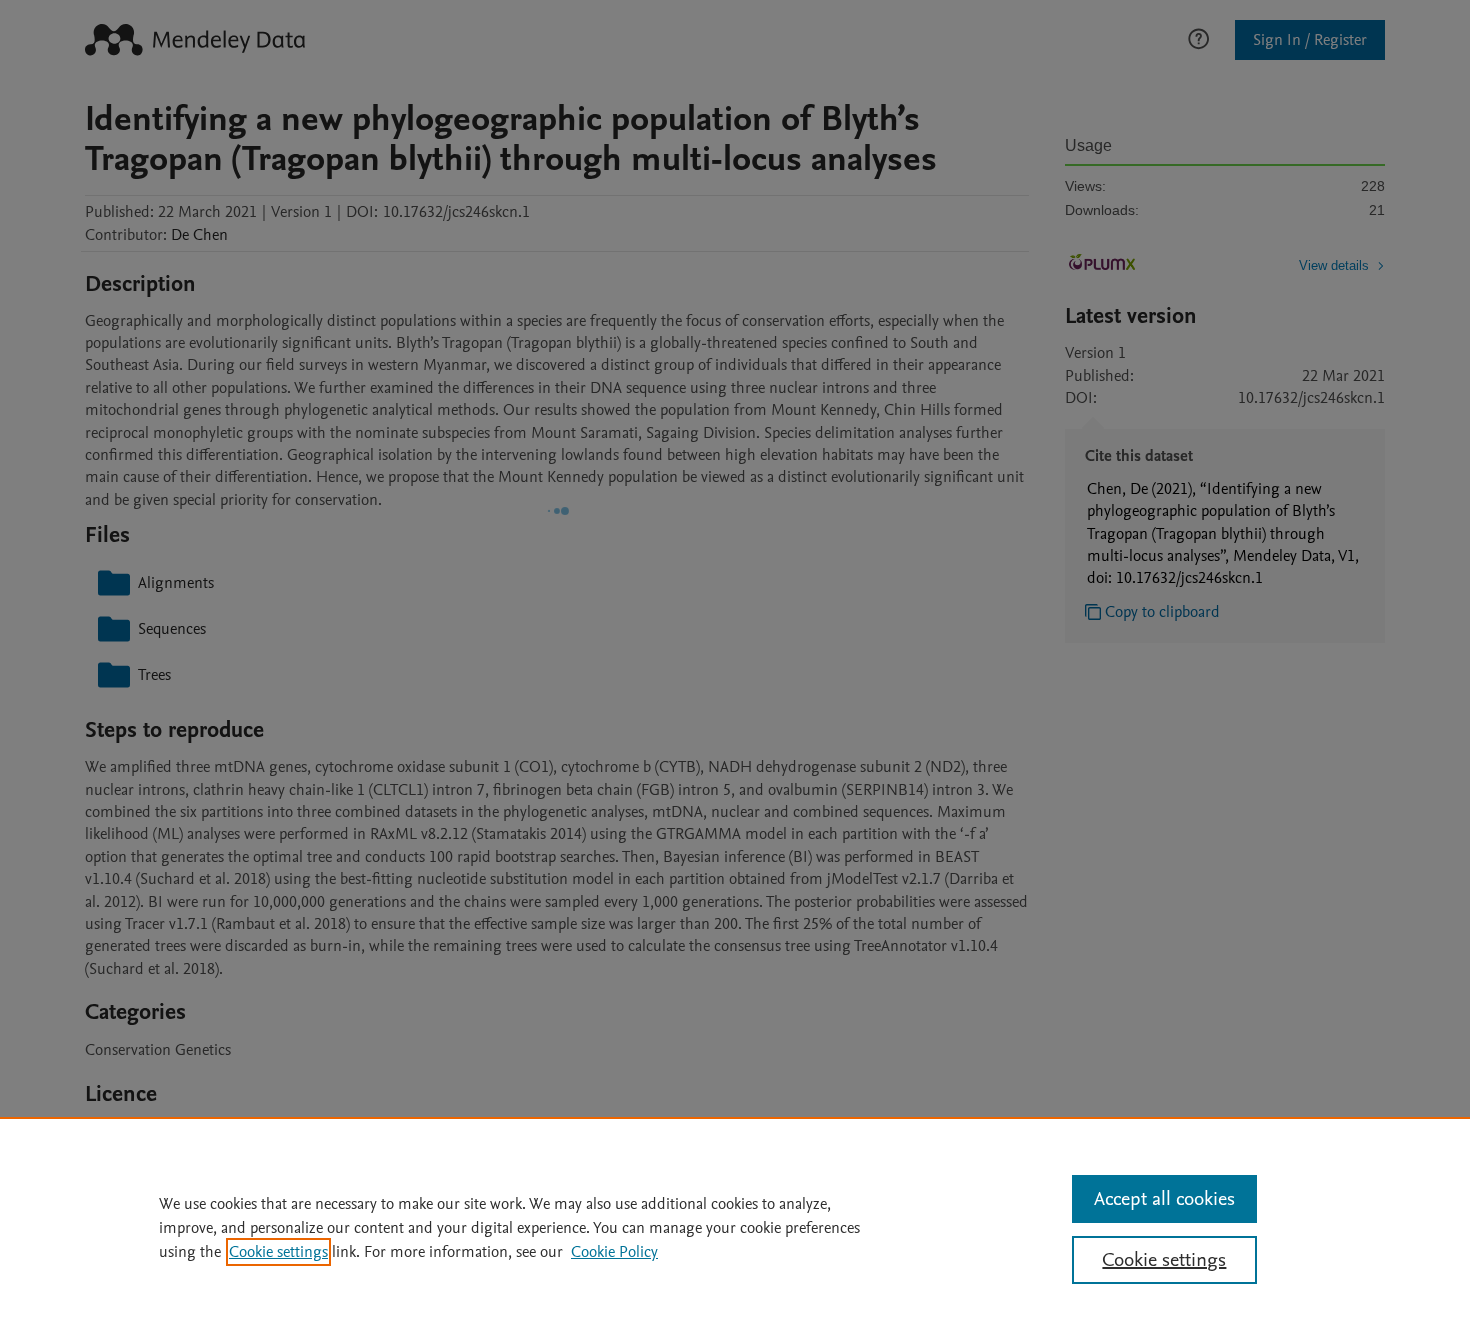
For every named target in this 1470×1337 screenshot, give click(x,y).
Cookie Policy (614, 1252)
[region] (735, 1227)
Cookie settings (278, 1252)
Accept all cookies (1164, 1199)
